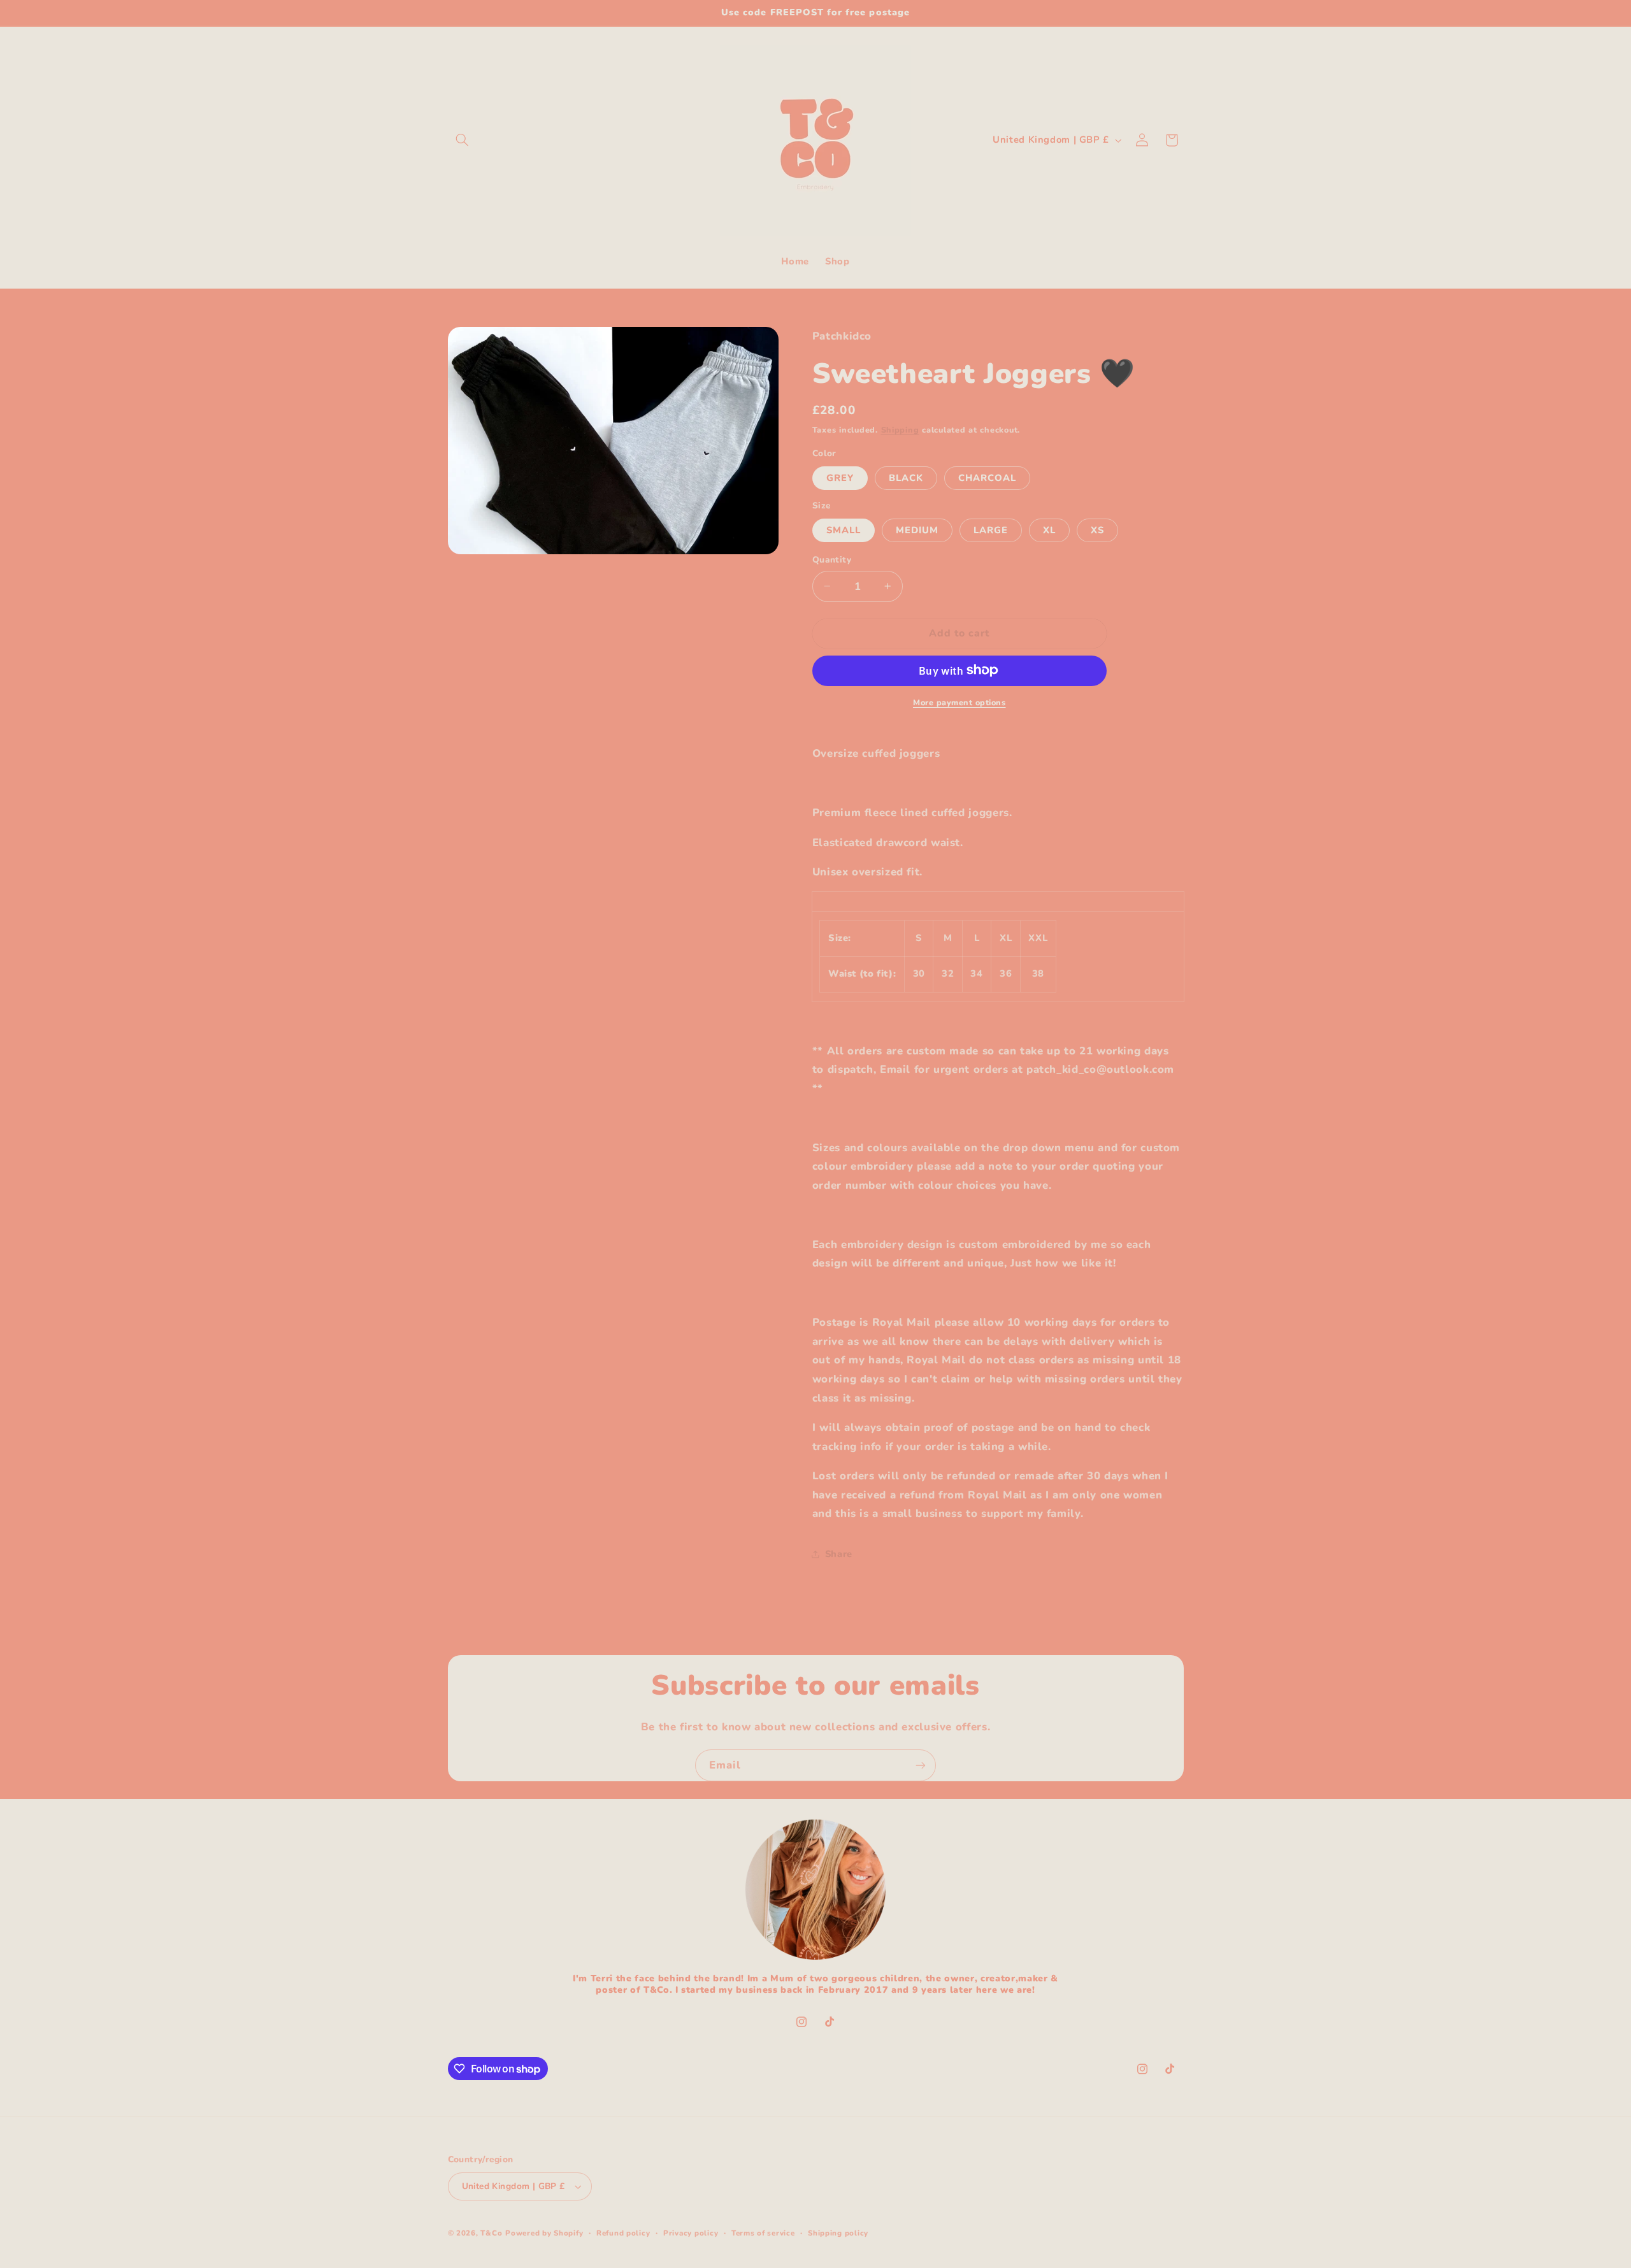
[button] (463, 140)
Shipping (900, 430)
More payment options (959, 702)
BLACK (906, 477)
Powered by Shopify (544, 2233)
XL (1049, 529)
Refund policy (623, 2233)
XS (1097, 529)
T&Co (491, 2233)
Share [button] (839, 1553)
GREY (840, 477)
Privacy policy (691, 2233)
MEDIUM (917, 529)
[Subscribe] (921, 1765)
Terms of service (763, 2233)
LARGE (991, 529)
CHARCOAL (987, 477)
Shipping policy (838, 2233)
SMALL (844, 529)
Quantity (832, 560)
